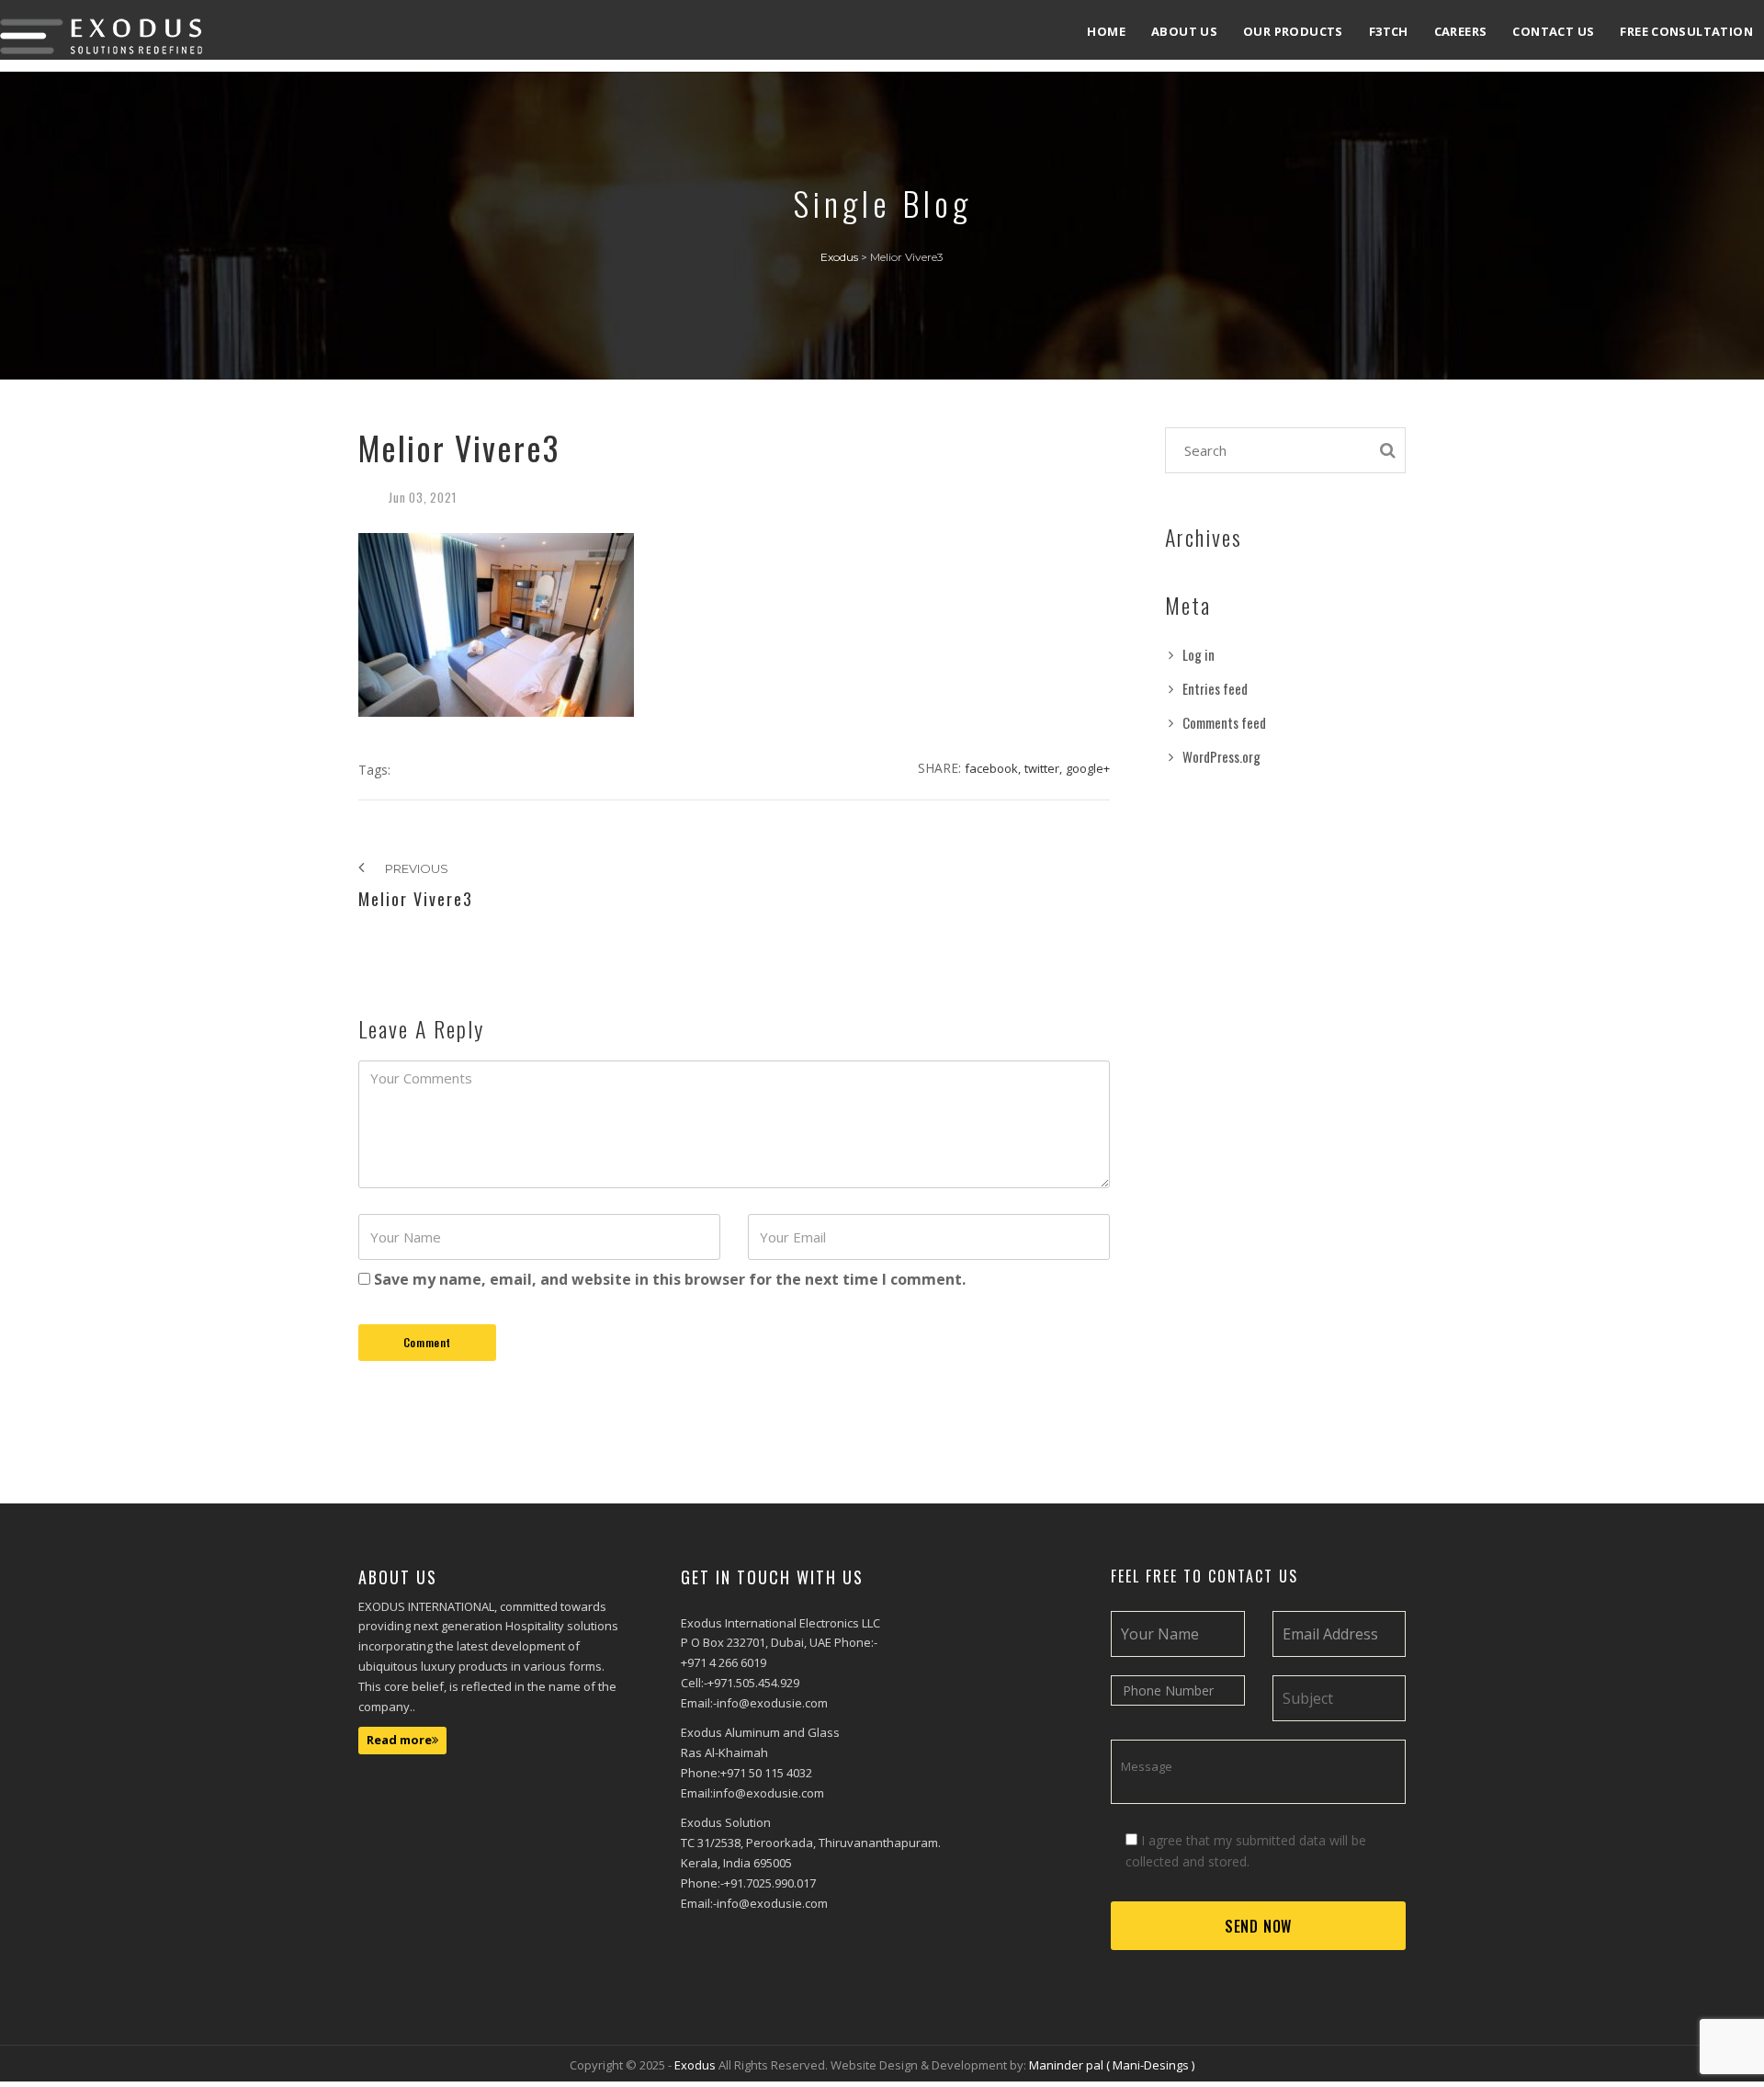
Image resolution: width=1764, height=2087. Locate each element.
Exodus (696, 2065)
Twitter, (1043, 768)
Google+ (1088, 768)
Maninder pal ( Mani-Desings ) (1112, 2065)
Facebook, (993, 768)
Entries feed (1215, 688)
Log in (1199, 654)
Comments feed (1224, 722)
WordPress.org (1221, 756)
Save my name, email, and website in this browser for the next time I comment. (670, 1279)
